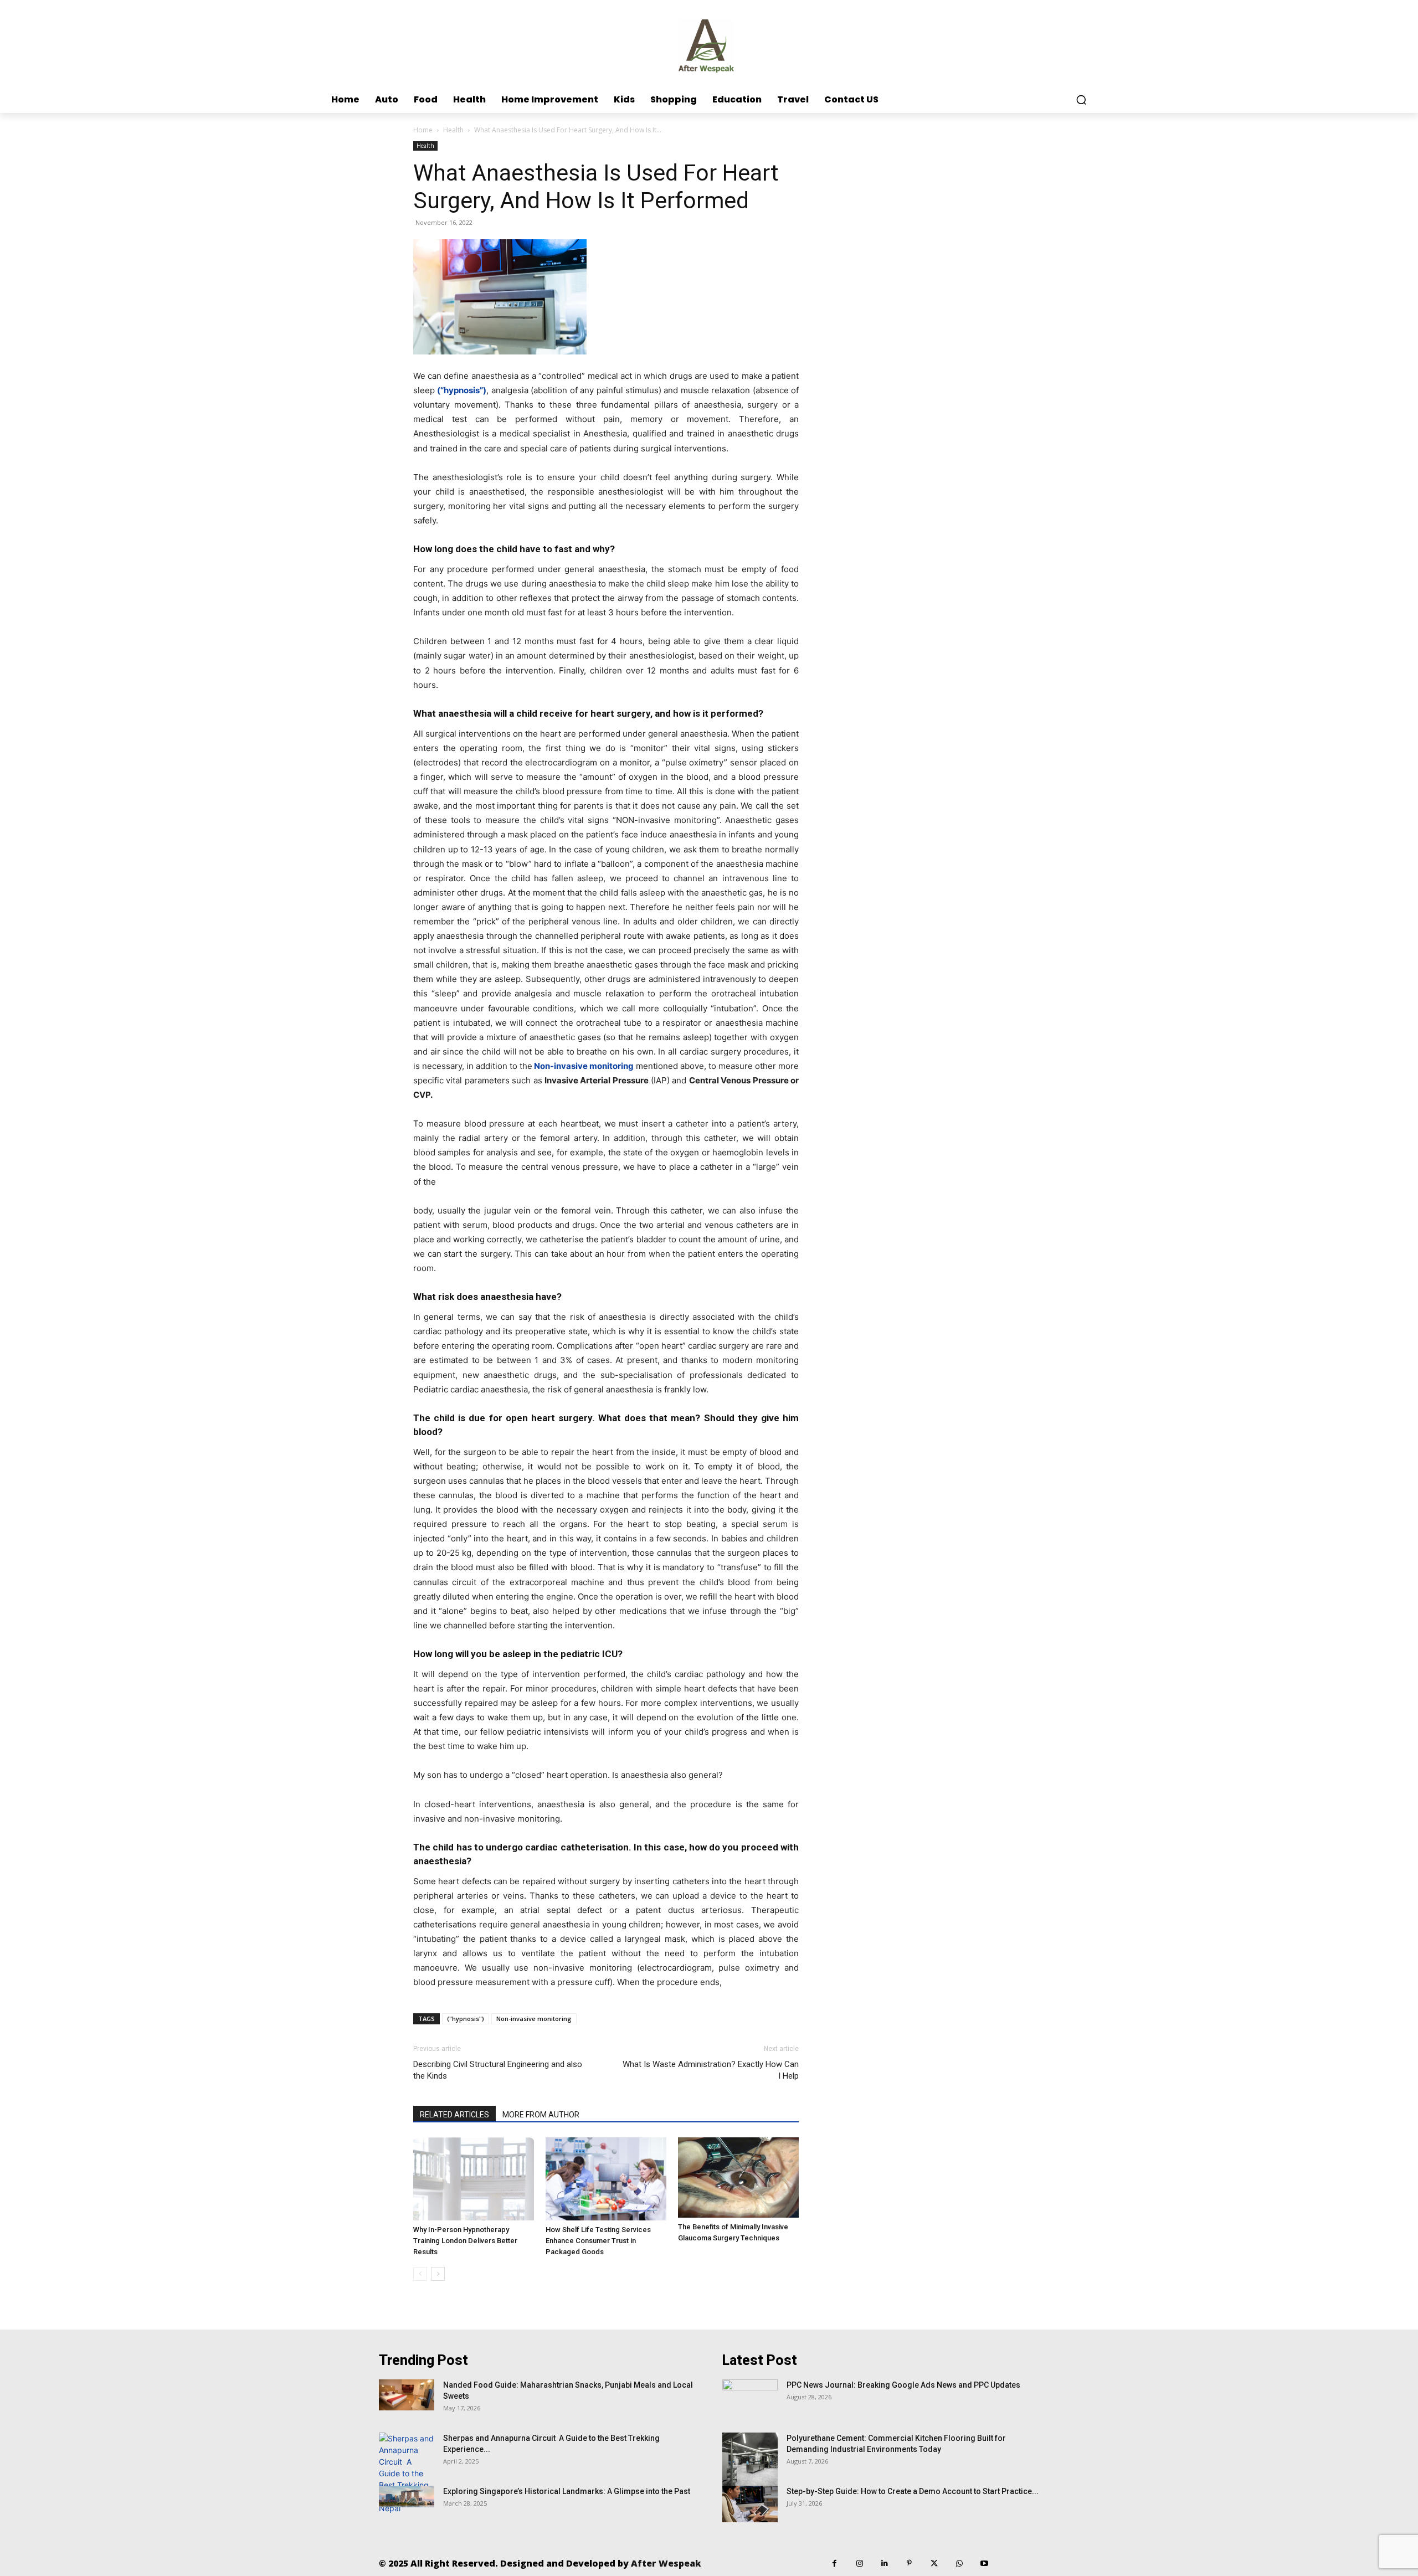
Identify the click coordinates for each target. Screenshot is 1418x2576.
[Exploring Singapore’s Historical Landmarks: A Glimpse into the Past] (407, 2497)
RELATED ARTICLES (454, 2115)
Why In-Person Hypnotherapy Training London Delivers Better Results (465, 2241)
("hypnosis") (466, 2019)
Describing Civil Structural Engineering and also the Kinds (498, 2070)
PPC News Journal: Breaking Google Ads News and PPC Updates (903, 2385)
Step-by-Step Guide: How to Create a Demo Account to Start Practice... (913, 2491)
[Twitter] (934, 2564)
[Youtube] (984, 2564)
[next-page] (438, 2274)
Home (423, 130)
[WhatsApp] (959, 2564)
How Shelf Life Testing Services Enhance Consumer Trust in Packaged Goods (598, 2241)
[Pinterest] (909, 2564)
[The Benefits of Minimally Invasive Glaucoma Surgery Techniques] (738, 2177)
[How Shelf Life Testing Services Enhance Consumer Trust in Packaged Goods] (606, 2179)
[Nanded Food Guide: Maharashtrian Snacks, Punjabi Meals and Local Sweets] (407, 2395)
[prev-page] (420, 2274)
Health (453, 130)
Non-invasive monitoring (534, 2019)
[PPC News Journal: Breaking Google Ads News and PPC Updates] (750, 2399)
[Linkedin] (884, 2564)
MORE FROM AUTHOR (541, 2115)
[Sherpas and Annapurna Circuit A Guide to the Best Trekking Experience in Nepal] (407, 2473)
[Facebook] (834, 2564)
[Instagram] (859, 2564)
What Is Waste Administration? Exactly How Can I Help (711, 2070)
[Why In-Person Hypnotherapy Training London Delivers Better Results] (474, 2179)
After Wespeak (666, 2563)
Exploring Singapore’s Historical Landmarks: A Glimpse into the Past (567, 2491)
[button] (1081, 100)
